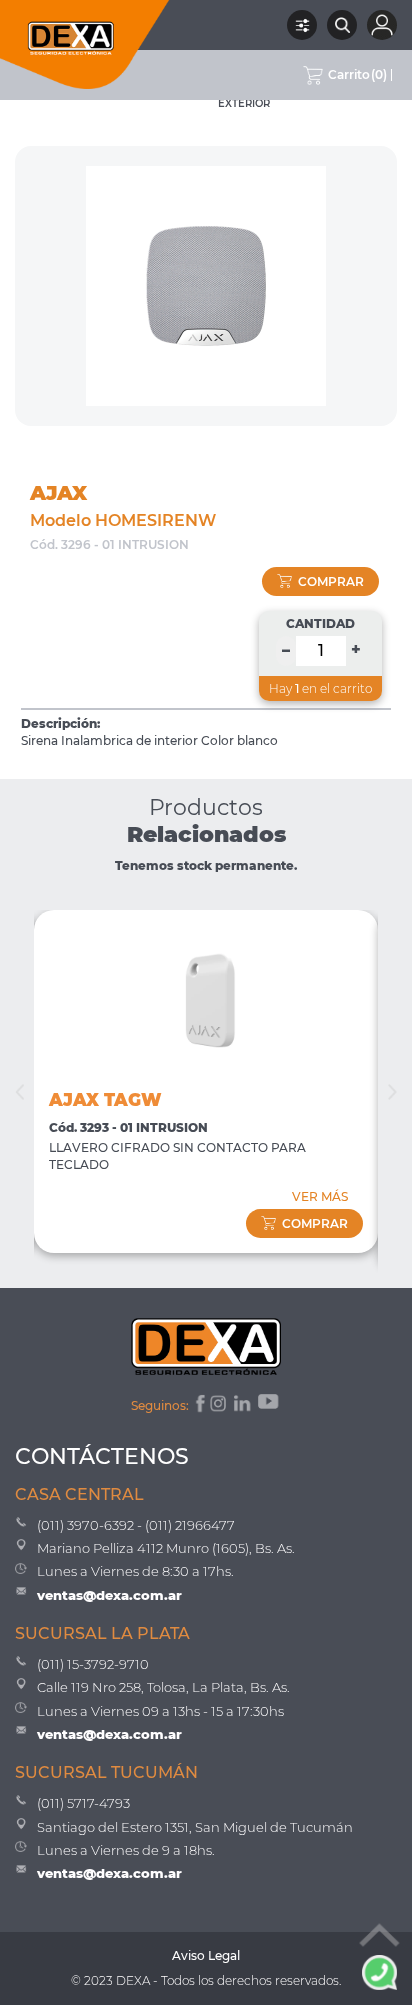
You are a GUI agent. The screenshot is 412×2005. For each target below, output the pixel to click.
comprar (331, 581)
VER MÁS (320, 1196)
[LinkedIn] (243, 1406)
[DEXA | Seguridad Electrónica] (85, 44)
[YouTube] (270, 1406)
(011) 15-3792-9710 (93, 1664)
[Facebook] (198, 1406)
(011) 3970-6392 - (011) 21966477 (136, 1525)
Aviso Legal (206, 1955)
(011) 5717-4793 (83, 1803)
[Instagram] (220, 1406)
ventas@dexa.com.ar (109, 1595)
